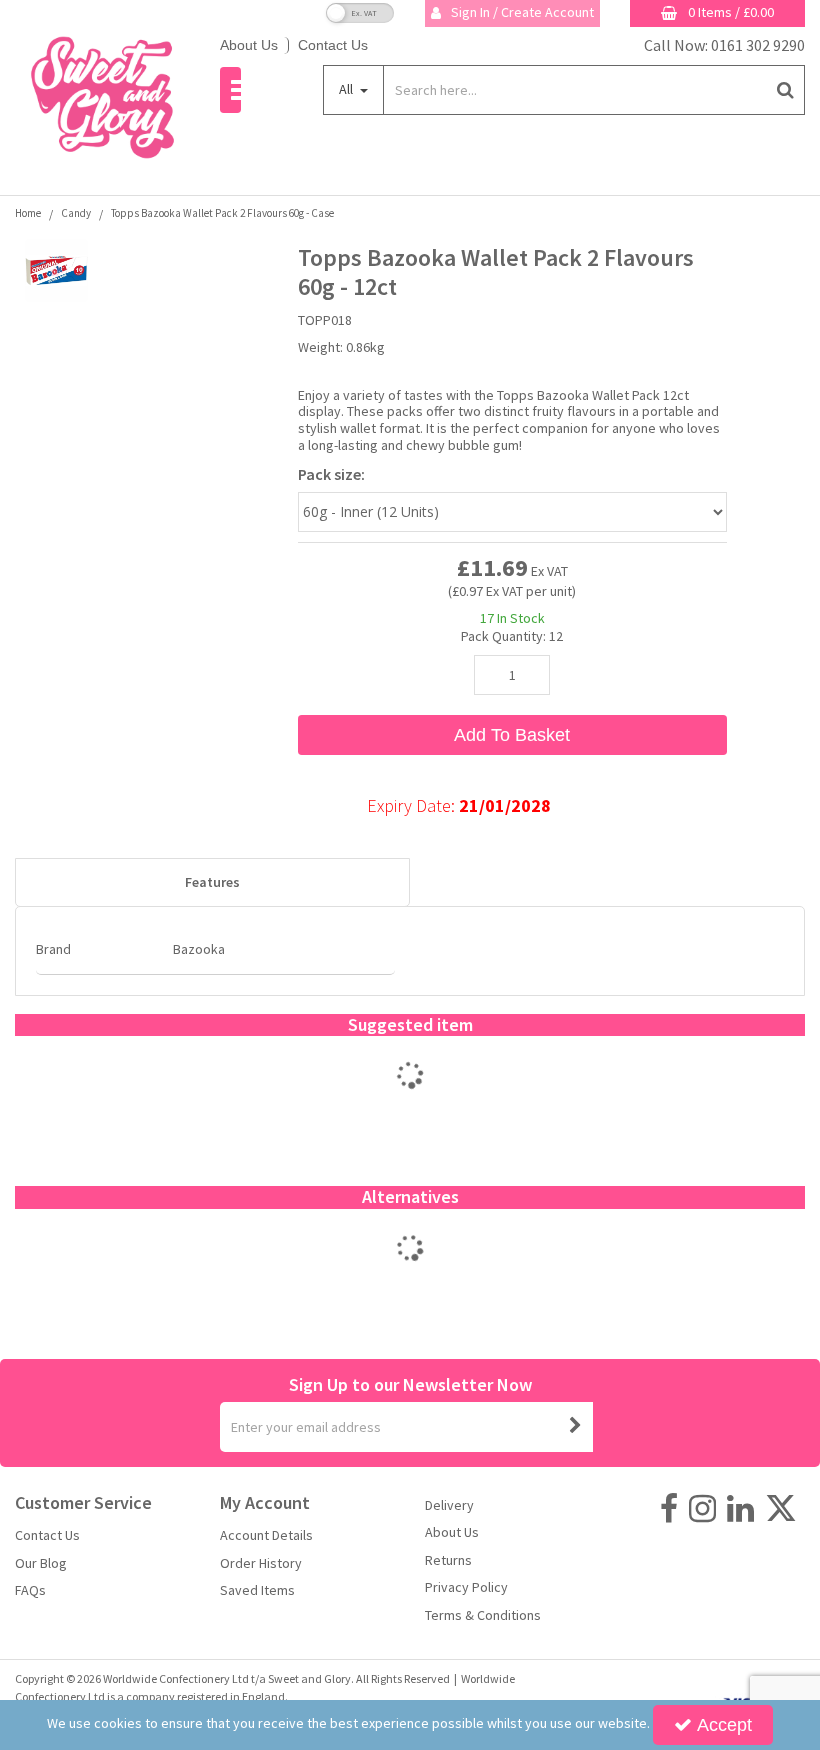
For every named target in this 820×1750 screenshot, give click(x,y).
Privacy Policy (466, 1587)
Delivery (449, 1505)
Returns (448, 1560)
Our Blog (41, 1563)
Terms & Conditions (483, 1615)
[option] (410, 1096)
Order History (261, 1563)
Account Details (266, 1535)
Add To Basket (512, 735)
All (347, 89)
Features (212, 882)
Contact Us (333, 45)
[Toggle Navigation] (230, 90)
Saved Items (257, 1590)
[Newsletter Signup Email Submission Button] (576, 1427)
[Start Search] (785, 90)
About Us (249, 45)
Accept (724, 1725)
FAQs (30, 1590)
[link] (669, 1509)
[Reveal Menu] (230, 90)
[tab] (212, 883)
